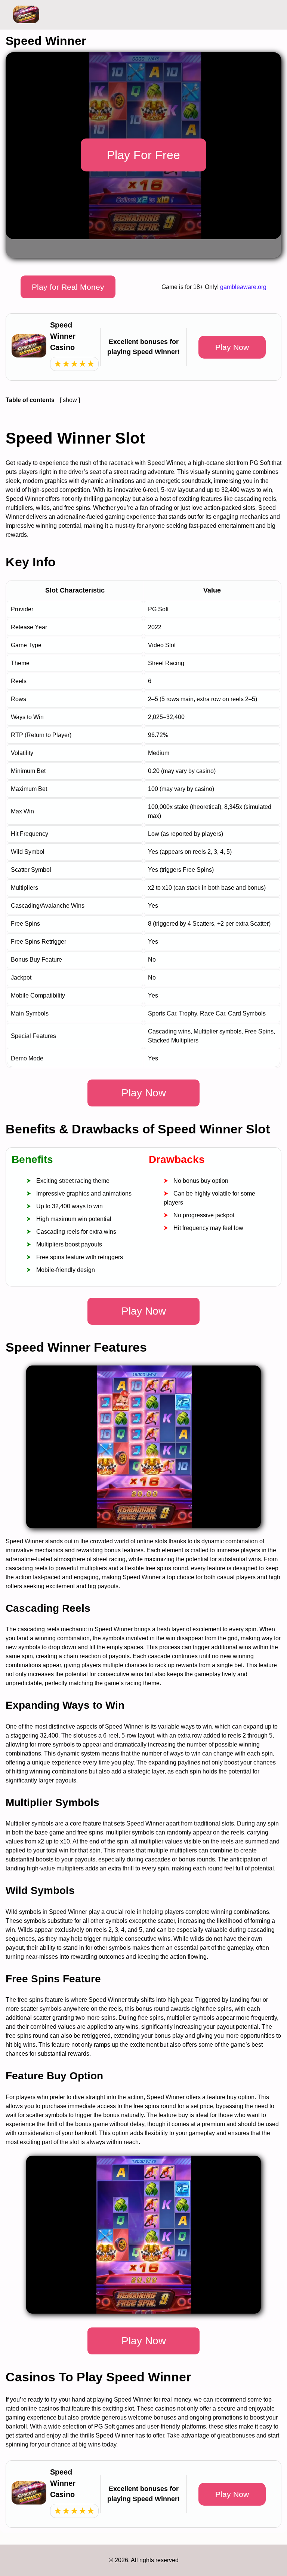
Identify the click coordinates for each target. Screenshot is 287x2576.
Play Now (232, 347)
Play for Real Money (68, 287)
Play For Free (143, 155)
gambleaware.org (243, 287)
